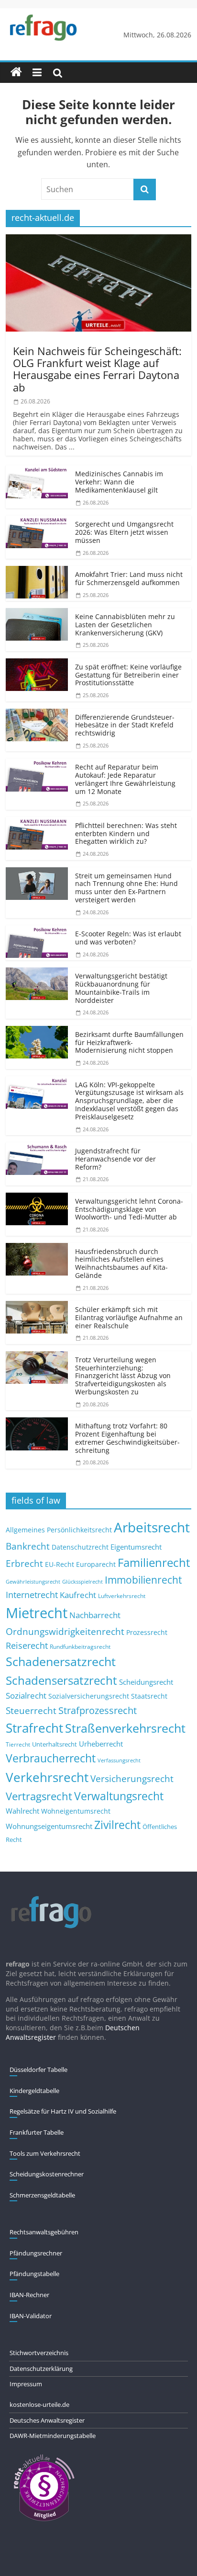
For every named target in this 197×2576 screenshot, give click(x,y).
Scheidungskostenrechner (47, 2174)
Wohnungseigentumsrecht (49, 1826)
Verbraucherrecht (51, 1758)
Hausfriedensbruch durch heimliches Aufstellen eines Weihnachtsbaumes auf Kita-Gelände (121, 1263)
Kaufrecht (78, 1595)
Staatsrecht (149, 1696)
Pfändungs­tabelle (34, 2274)
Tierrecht (18, 1744)
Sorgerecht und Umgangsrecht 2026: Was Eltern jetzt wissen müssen (124, 532)
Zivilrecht (117, 1825)
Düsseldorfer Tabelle (38, 2070)
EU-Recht (60, 1564)
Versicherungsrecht (132, 1779)
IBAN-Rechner (29, 2295)
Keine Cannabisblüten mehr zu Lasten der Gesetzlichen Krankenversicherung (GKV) (125, 625)
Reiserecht (27, 1645)
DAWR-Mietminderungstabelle (53, 2436)
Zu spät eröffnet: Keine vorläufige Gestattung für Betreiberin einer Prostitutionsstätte (128, 675)
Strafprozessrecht (98, 1710)
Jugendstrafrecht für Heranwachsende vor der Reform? (115, 1159)
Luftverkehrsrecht (122, 1596)
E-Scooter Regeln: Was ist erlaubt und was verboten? (128, 938)
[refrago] (16, 72)
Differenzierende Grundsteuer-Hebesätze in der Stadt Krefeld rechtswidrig (125, 725)
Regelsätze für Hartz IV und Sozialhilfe (63, 2111)
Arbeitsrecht (152, 1527)
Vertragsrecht (39, 1796)
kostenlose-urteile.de (39, 2404)
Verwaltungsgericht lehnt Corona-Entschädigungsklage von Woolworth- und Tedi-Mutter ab (129, 1209)
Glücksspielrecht (82, 1581)
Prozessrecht (147, 1633)
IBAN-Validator (31, 2316)
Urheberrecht (101, 1744)
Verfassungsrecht (119, 1760)
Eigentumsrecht (136, 1547)
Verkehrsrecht (47, 1777)
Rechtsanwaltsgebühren (44, 2232)
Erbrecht (24, 1563)
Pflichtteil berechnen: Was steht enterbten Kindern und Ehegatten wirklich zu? (126, 834)
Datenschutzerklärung (41, 2369)
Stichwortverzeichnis (39, 2353)
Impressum (26, 2384)
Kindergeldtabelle (34, 2091)
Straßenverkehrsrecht (125, 1728)
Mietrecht (37, 1613)
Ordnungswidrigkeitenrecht (65, 1632)
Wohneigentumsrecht (76, 1811)
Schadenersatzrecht (61, 1662)
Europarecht (96, 1564)
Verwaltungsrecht (119, 1796)
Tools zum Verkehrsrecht (45, 2153)
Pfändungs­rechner (36, 2253)
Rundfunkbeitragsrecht (80, 1646)
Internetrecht (32, 1595)
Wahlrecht (22, 1811)
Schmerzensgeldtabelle (42, 2195)
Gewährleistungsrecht (33, 1582)
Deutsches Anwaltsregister (47, 2420)
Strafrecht (34, 1728)
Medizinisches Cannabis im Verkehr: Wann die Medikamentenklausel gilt (119, 482)
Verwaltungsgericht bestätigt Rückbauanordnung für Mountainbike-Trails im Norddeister (121, 988)
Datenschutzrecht (80, 1547)
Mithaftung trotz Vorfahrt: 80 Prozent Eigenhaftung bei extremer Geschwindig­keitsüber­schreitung (127, 1438)
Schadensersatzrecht (61, 1680)
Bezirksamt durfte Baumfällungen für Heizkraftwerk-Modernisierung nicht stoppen (129, 1042)
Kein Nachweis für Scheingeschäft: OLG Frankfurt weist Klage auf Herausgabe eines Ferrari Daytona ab (97, 369)
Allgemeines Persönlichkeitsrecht (59, 1530)
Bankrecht (28, 1546)
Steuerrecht (31, 1710)
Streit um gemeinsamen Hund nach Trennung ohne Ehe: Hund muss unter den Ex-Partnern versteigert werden (126, 888)
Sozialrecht (26, 1696)
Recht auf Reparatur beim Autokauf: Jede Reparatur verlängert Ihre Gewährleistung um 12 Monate (125, 779)
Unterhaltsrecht (55, 1744)
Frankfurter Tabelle (37, 2132)
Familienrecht (154, 1562)
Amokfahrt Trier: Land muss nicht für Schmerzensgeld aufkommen (129, 578)
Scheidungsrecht (146, 1682)
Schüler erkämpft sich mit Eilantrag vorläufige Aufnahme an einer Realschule (129, 1317)
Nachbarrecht (95, 1615)
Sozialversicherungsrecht (89, 1696)
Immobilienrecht (143, 1580)
